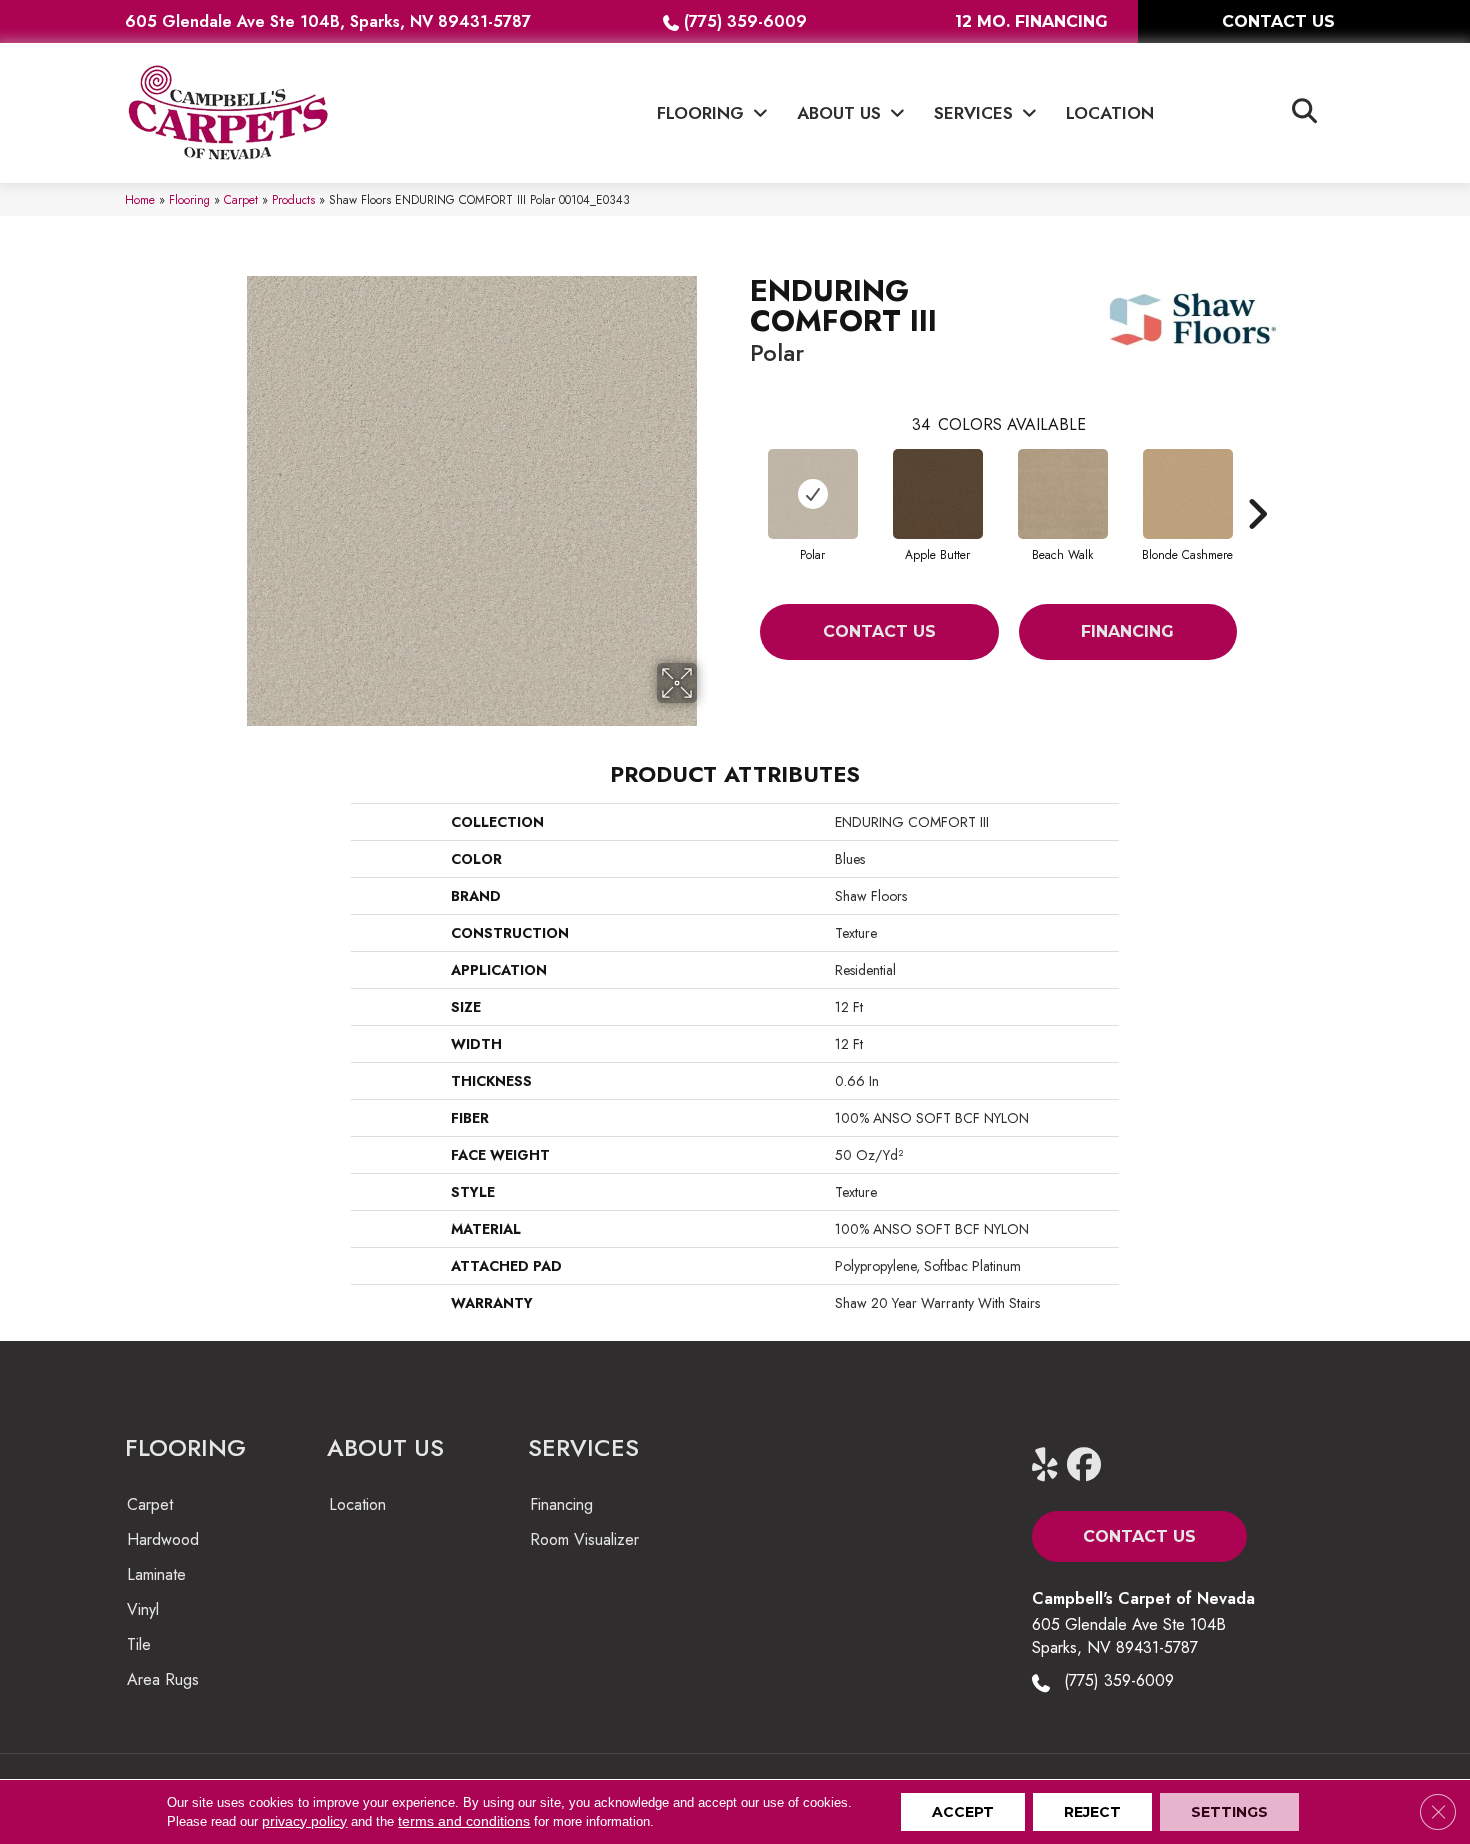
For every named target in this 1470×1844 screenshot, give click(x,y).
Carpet (241, 199)
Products (293, 199)
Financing (1127, 631)
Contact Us (879, 631)
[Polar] (813, 494)
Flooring (189, 199)
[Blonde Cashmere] (1188, 494)
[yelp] (1053, 1465)
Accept (963, 1812)
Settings (1229, 1812)
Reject (1092, 1812)
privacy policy (304, 1821)
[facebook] (1088, 1465)
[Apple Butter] (938, 494)
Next (1257, 484)
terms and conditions (464, 1821)
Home (140, 199)
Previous (740, 484)
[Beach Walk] (1063, 494)
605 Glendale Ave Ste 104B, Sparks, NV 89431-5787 (328, 21)
